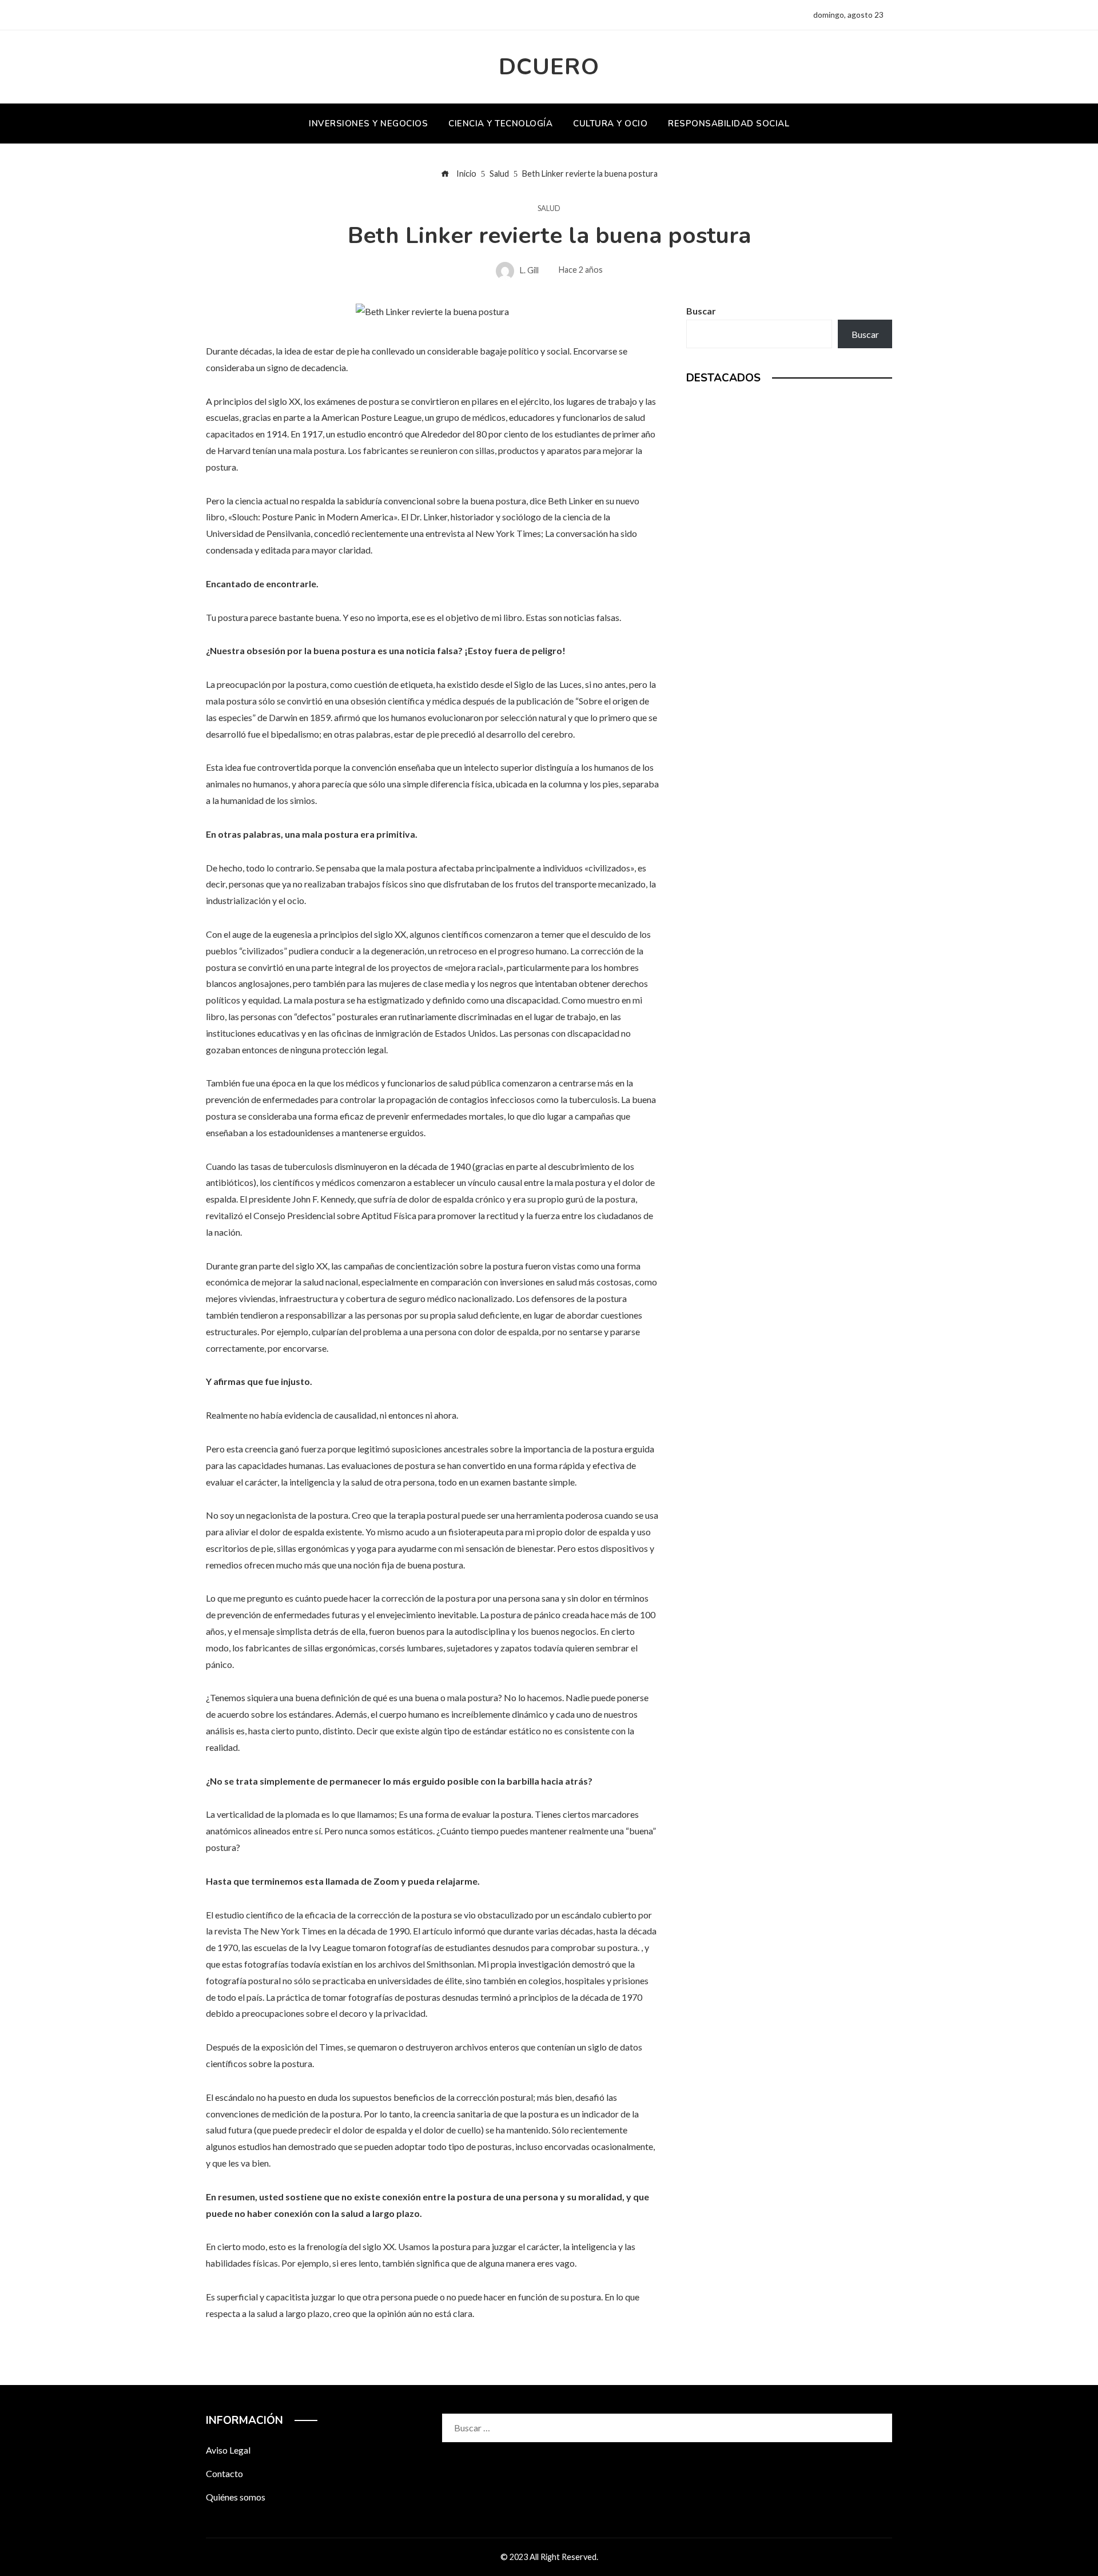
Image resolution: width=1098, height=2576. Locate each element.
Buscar (701, 311)
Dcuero (549, 67)
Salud (549, 208)
